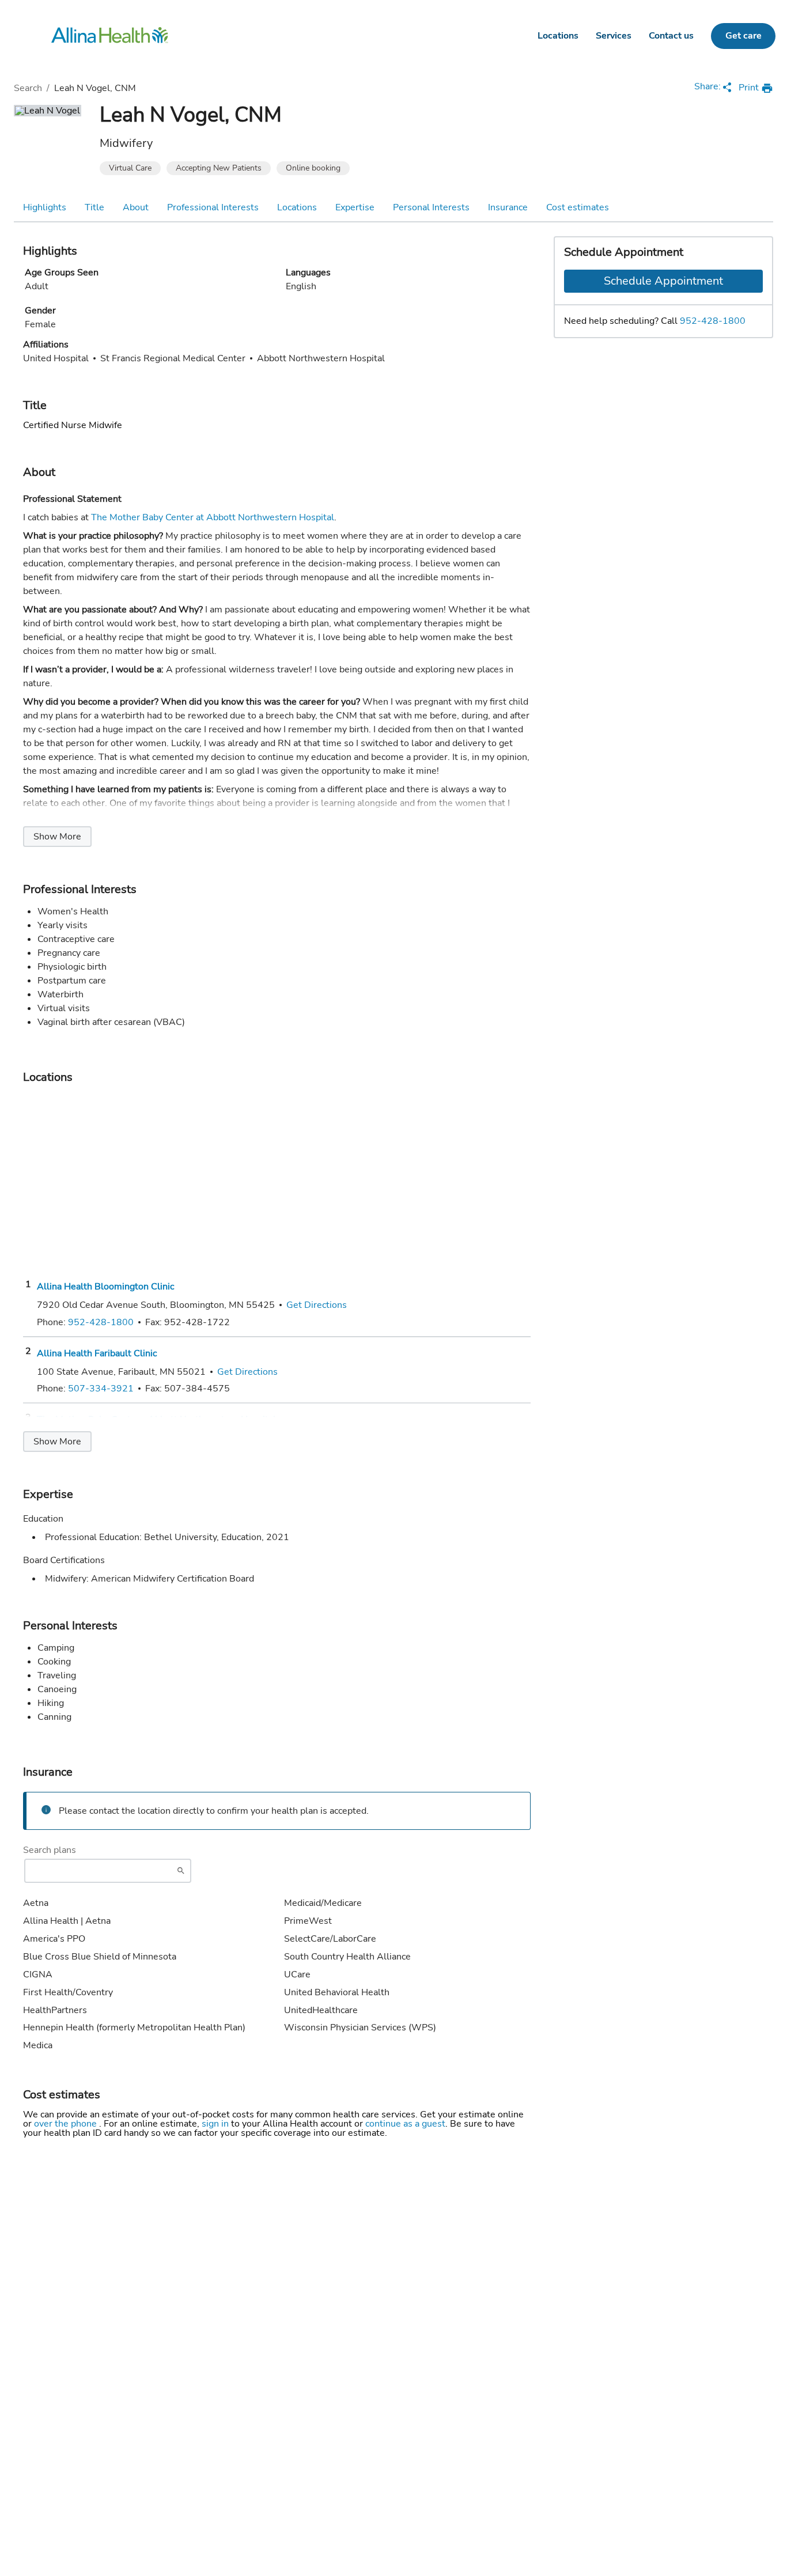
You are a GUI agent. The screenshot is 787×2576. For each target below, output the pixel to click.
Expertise (355, 207)
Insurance (508, 207)
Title (94, 207)
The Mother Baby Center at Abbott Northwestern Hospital (213, 517)
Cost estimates (578, 207)
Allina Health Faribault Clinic (97, 1353)
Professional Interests (213, 207)
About (136, 207)
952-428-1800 (713, 321)
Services (614, 36)
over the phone (67, 2124)
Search (28, 88)
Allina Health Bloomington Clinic (105, 1287)
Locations (558, 36)
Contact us (671, 36)
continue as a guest (405, 2124)
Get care (744, 36)
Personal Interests (431, 207)
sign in (216, 2124)
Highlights (45, 207)
